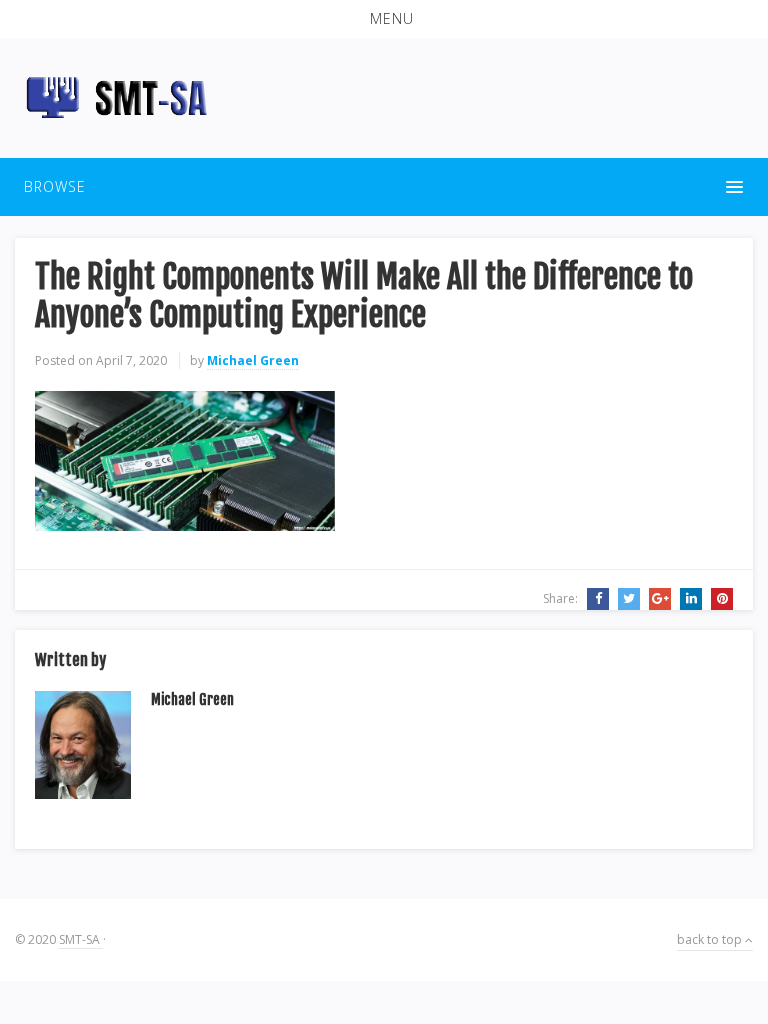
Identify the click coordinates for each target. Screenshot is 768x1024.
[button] (384, 19)
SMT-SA (81, 939)
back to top (711, 939)
